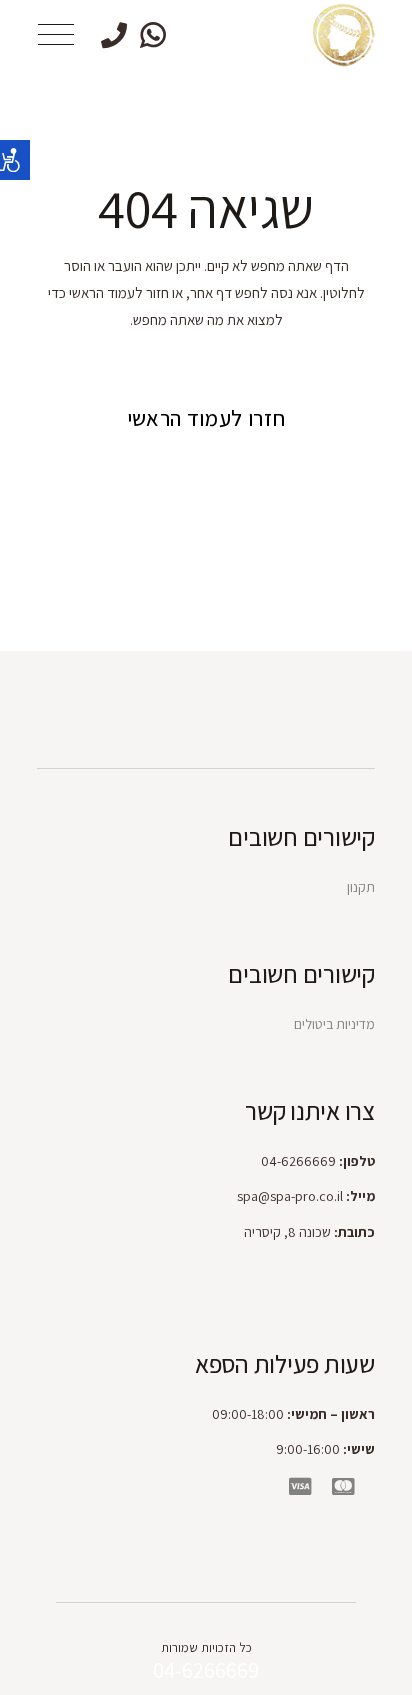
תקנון (361, 887)
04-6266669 (206, 1670)
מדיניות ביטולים (334, 1024)
